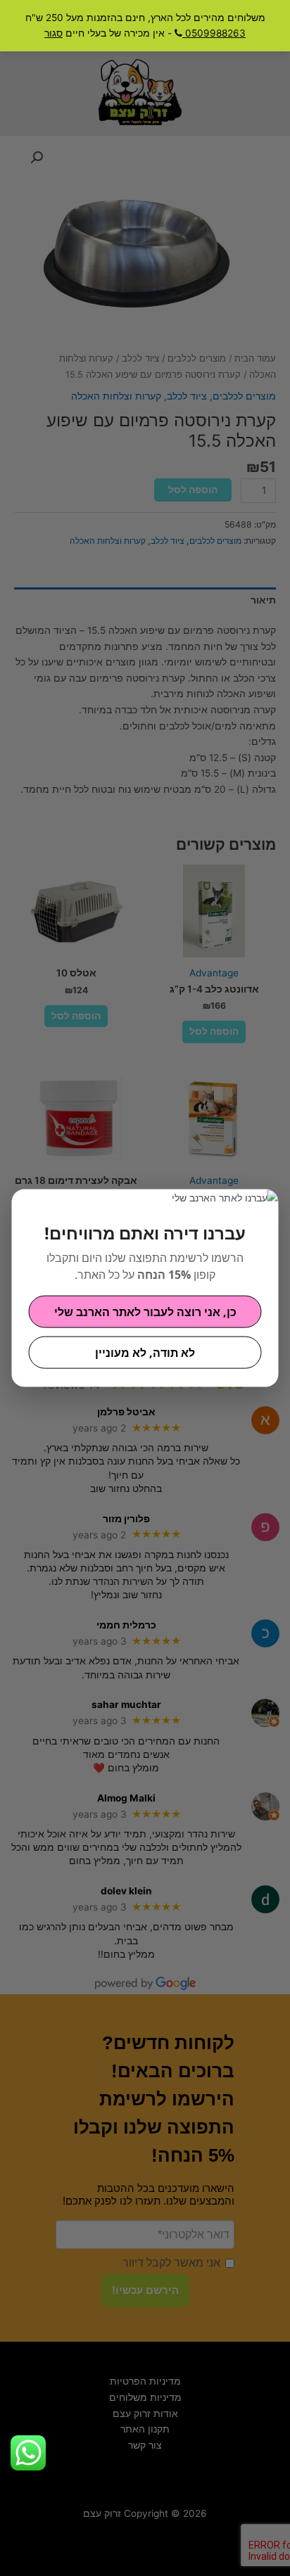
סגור (53, 33)
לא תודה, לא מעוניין (145, 1352)
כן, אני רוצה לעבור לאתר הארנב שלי (145, 1311)
